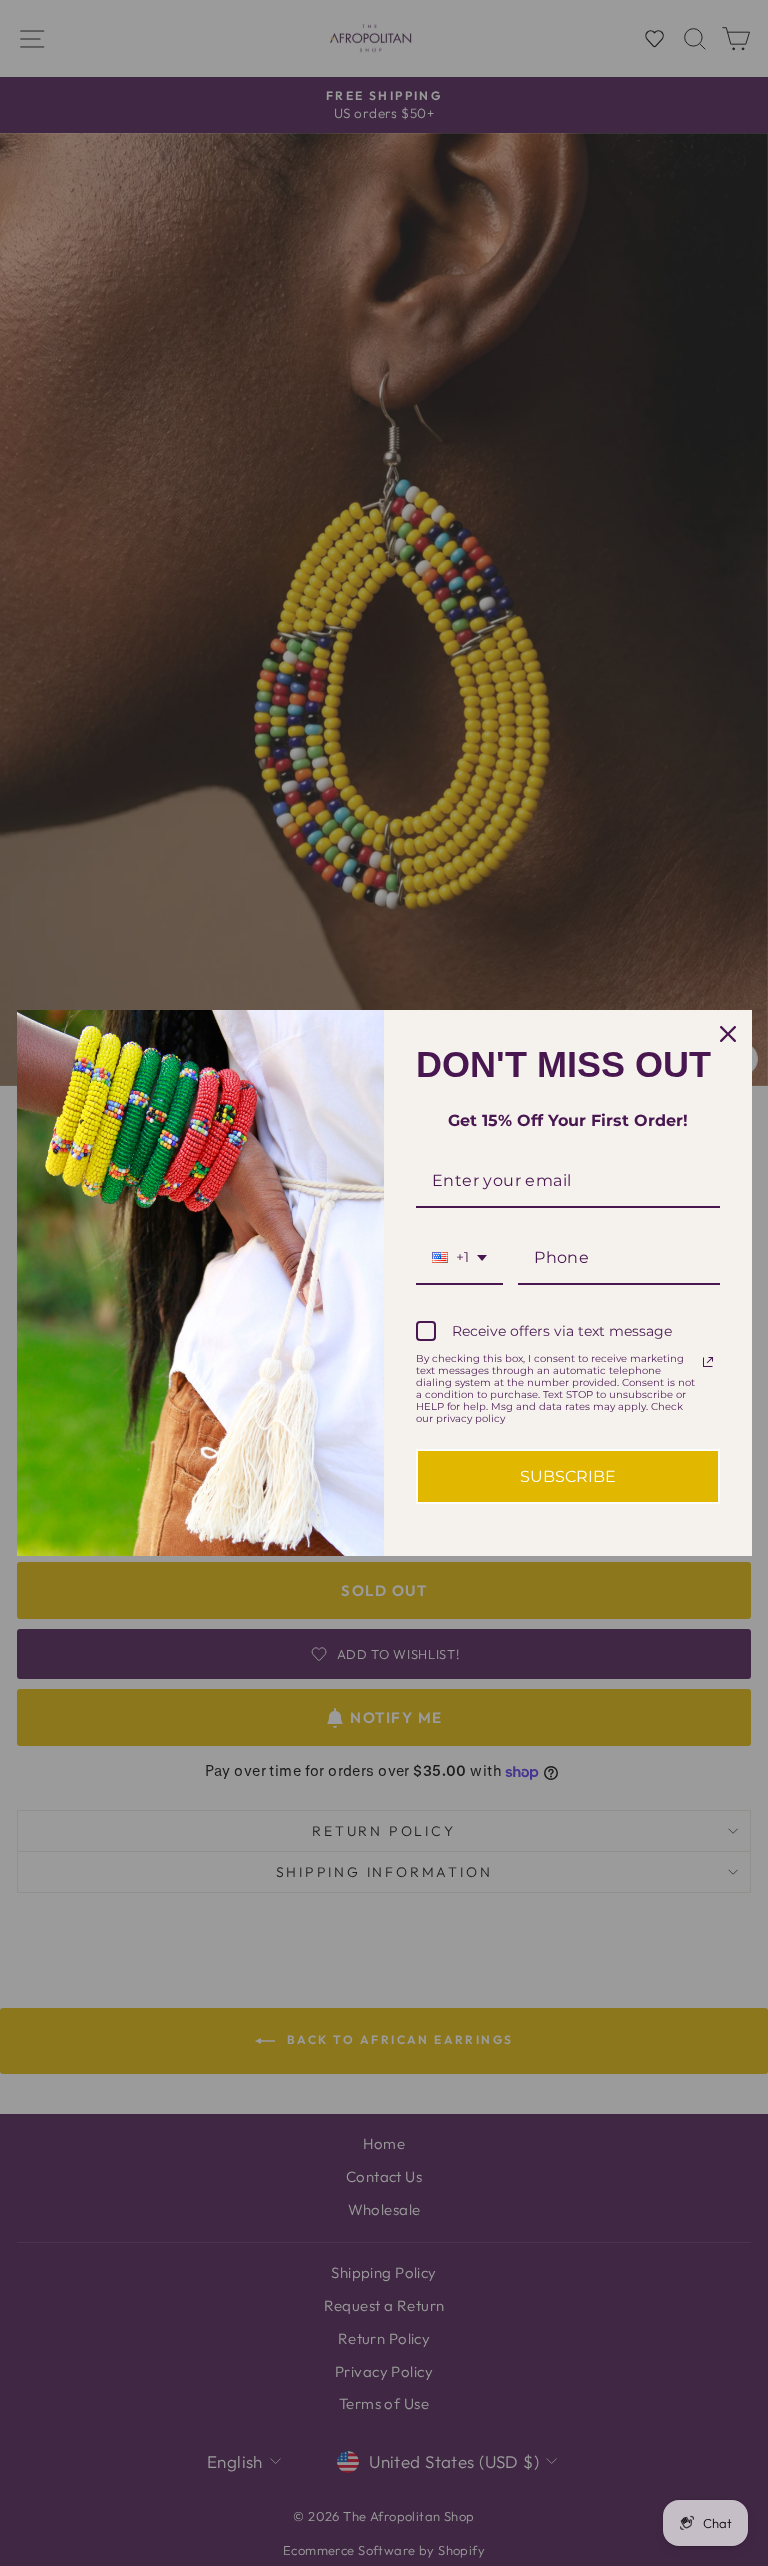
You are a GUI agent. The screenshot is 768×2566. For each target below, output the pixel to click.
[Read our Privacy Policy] (708, 1362)
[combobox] (459, 1258)
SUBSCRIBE (568, 1476)
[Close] (728, 1034)
